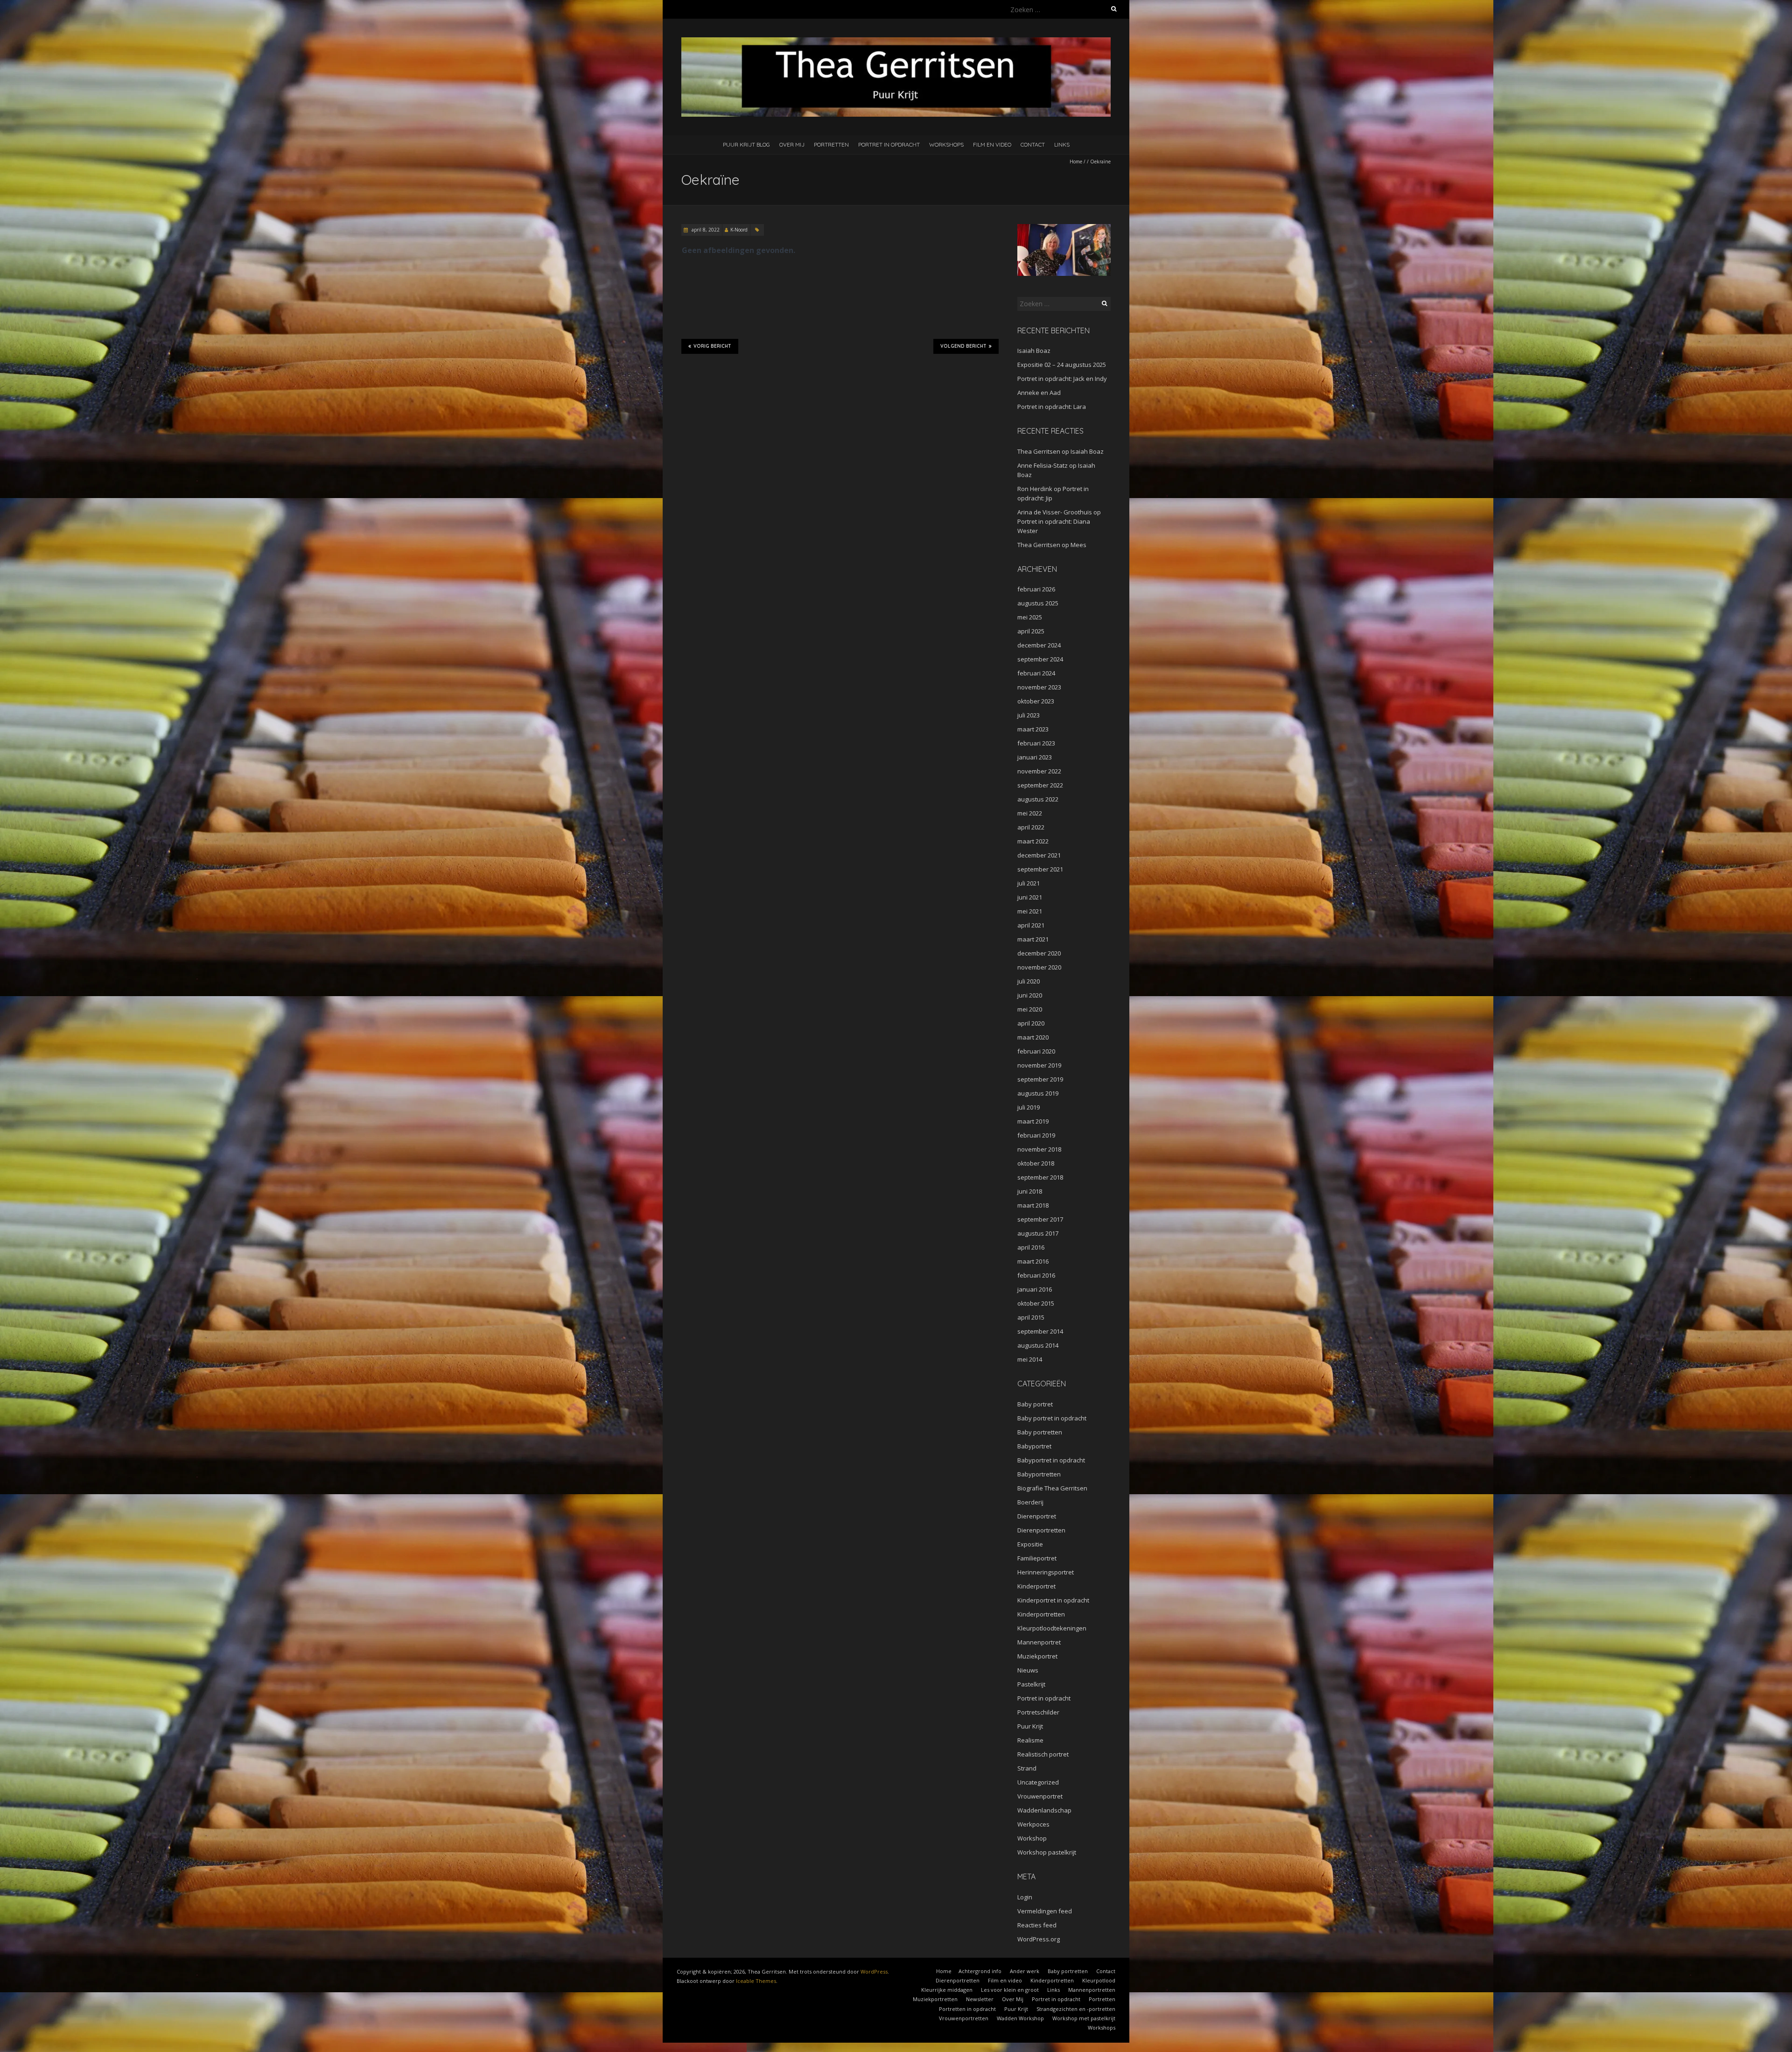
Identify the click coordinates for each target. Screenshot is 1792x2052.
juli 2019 (1029, 1107)
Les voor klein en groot (1010, 1990)
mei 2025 (1030, 617)
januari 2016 (1035, 1289)
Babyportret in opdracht (1051, 1460)
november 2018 (1039, 1149)
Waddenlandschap (1044, 1810)
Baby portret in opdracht (1052, 1418)
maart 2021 (1033, 939)
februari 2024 (1036, 673)
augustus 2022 (1038, 799)
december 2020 (1039, 953)
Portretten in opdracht (967, 2009)
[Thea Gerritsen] (896, 42)
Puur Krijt (1030, 1726)
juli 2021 (1029, 883)
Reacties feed (1037, 1925)
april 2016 (1031, 1247)
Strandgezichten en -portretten (1076, 2009)
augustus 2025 (1038, 603)
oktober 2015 (1036, 1303)
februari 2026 (1036, 589)
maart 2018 (1033, 1205)
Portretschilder (1038, 1712)
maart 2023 (1033, 729)
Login (1025, 1897)
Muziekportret (1037, 1656)
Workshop (1032, 1838)
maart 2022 (1033, 841)
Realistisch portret (1043, 1754)
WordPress (874, 1971)
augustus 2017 (1038, 1233)
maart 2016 (1033, 1261)
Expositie (1030, 1544)
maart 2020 (1033, 1037)
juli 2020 (1029, 981)
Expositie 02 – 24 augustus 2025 (1062, 365)
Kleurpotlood (1099, 1980)
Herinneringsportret (1046, 1572)
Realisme (1030, 1740)
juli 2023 (1029, 715)
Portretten (831, 144)
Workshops (946, 144)
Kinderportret (1036, 1586)
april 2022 (1031, 827)
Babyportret (1034, 1446)
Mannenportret (1039, 1642)
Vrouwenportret (1040, 1796)
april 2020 (1031, 1023)
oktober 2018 (1036, 1163)
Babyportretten (1039, 1474)
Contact (1033, 144)
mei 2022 (1030, 813)
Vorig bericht (712, 346)
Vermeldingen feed (1045, 1911)
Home (1076, 162)
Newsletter (980, 1999)
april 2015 (1031, 1317)
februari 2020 (1036, 1051)
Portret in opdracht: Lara (1052, 407)
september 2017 (1040, 1219)
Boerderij (1030, 1502)
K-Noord (739, 230)
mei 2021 (1030, 911)
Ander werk (1025, 1971)
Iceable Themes (756, 1981)
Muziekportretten (935, 1999)
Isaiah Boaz (1034, 351)
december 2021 (1039, 855)
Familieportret (1037, 1558)
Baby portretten (1040, 1432)
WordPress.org (1039, 1939)
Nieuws (1028, 1670)
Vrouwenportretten (964, 2018)
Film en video (992, 144)
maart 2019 (1033, 1121)
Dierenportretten (1041, 1530)
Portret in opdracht (889, 144)
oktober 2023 (1036, 701)
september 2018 (1040, 1177)
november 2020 (1039, 967)
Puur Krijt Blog (746, 144)
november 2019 (1039, 1065)
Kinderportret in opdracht (1053, 1600)
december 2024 (1039, 645)
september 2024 (1040, 659)
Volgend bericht (963, 346)
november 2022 (1039, 771)
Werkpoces (1033, 1824)
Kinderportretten (1041, 1614)
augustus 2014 (1038, 1345)
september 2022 (1040, 785)
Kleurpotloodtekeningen (1052, 1628)
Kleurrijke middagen (947, 1990)
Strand (1027, 1768)
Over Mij (792, 144)
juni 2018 (1030, 1191)
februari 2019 (1036, 1135)
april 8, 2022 (705, 230)
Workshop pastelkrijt (1047, 1852)
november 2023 (1039, 687)
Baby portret (1035, 1404)
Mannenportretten (1092, 1990)
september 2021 (1040, 869)
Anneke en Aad (1039, 393)
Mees (1078, 545)
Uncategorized (1038, 1782)
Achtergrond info (980, 1971)
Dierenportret (1037, 1516)
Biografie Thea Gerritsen (1052, 1488)
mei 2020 (1030, 1009)
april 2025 (1031, 631)
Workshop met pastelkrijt (1084, 2018)
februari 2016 (1036, 1275)
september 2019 (1040, 1079)
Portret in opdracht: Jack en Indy (1062, 379)
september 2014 (1040, 1331)
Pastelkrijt (1031, 1684)
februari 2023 (1036, 743)
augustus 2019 (1038, 1093)
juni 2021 (1030, 897)
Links (1062, 144)
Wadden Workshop (1020, 2018)
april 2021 (1031, 925)
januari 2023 (1035, 757)
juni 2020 (1030, 995)
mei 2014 (1030, 1359)
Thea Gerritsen (1039, 451)
